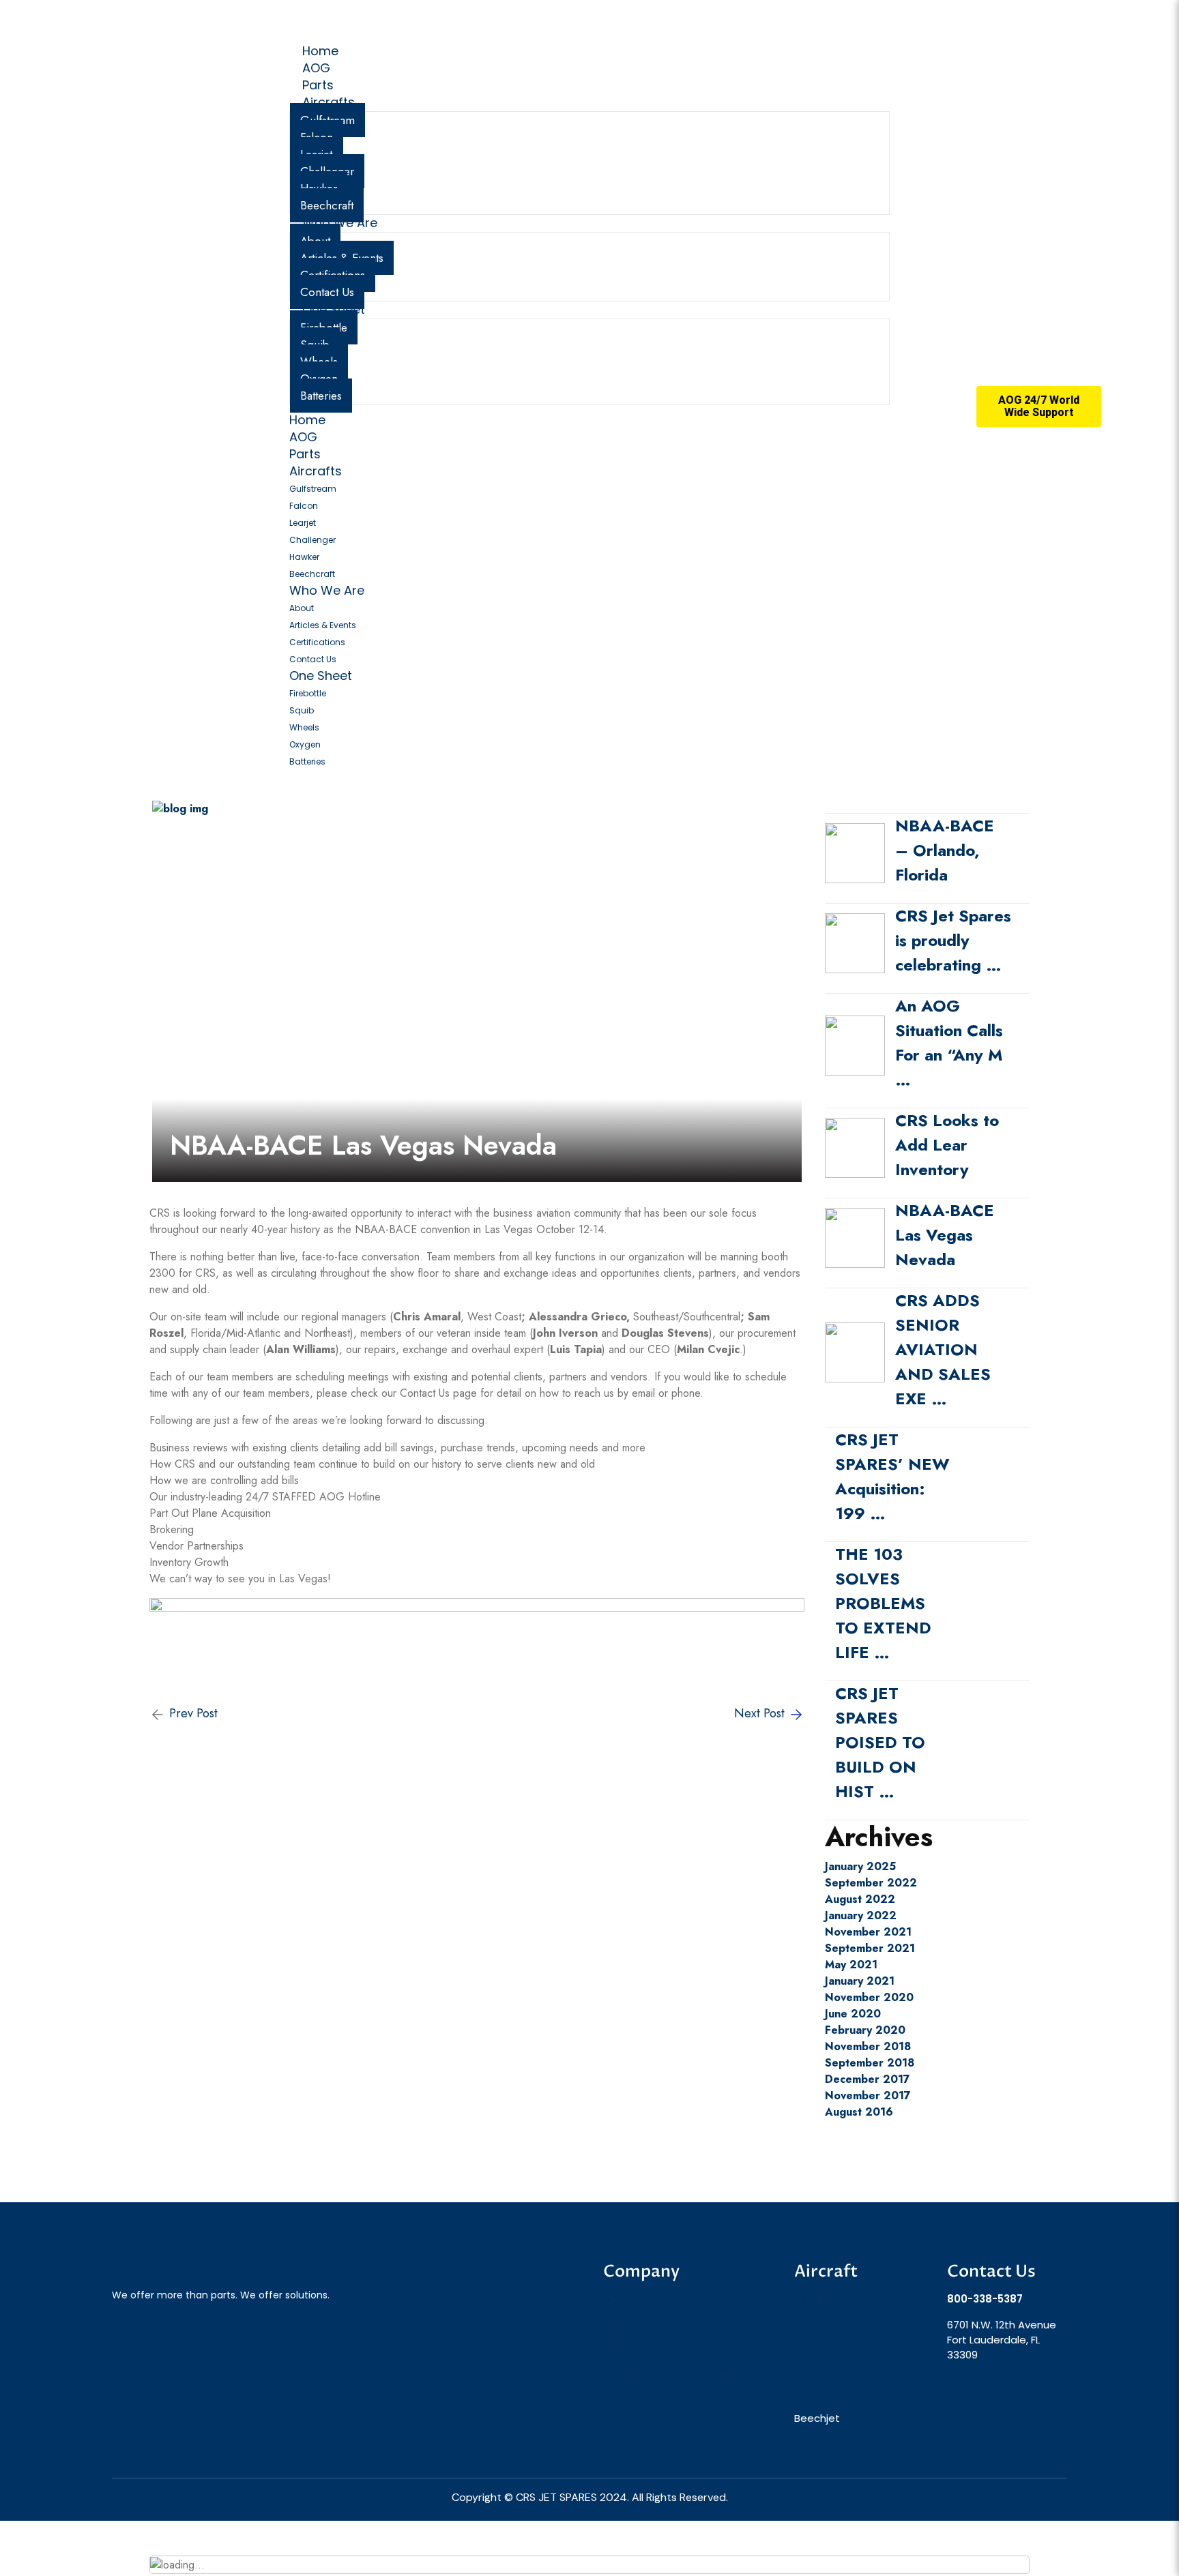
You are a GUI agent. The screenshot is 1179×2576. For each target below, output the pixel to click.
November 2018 (868, 2046)
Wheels (304, 727)
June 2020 (853, 2014)
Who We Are (340, 223)
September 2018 (870, 2063)
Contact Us (313, 659)
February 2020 (865, 2030)
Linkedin (627, 2346)
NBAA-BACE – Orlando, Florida (945, 850)
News (618, 2323)
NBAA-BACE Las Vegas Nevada (945, 1235)
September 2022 (871, 1883)
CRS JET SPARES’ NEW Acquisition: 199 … (892, 1476)
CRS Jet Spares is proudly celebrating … (953, 940)
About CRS (632, 2299)
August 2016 (859, 2112)
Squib (302, 710)
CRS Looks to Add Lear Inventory (947, 1145)
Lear (806, 2394)
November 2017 (868, 2096)
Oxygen (305, 744)
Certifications (317, 642)
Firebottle (308, 693)
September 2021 (870, 1948)
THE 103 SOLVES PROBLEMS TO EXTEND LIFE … (883, 1603)
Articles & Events (323, 625)
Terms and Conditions (666, 2370)
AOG (303, 437)
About (302, 608)
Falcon (304, 506)
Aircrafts (329, 102)
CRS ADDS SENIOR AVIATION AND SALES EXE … (943, 1349)
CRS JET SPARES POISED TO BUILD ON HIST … (880, 1742)
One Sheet (334, 309)
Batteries (321, 396)
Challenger (312, 540)
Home (307, 420)
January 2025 (860, 1866)
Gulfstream (313, 489)
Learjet (303, 523)
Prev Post (192, 1714)
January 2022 (861, 1915)
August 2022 (860, 1899)
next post (761, 1714)
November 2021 (868, 1932)
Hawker (304, 557)
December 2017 (868, 2079)
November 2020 (869, 1997)
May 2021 (851, 1965)
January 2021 (860, 1981)
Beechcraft (312, 574)
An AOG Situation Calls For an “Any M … (949, 1042)
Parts (305, 454)
